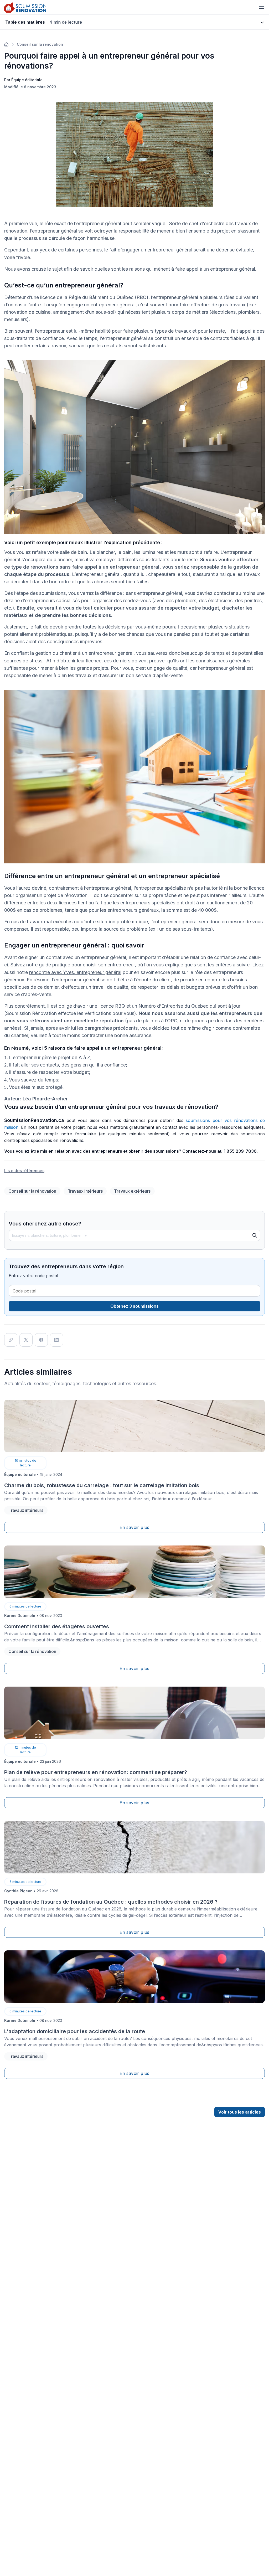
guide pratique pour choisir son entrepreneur (87, 965)
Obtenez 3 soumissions (134, 1306)
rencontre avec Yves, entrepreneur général (75, 972)
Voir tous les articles (240, 2112)
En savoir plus (134, 1527)
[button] (262, 7)
